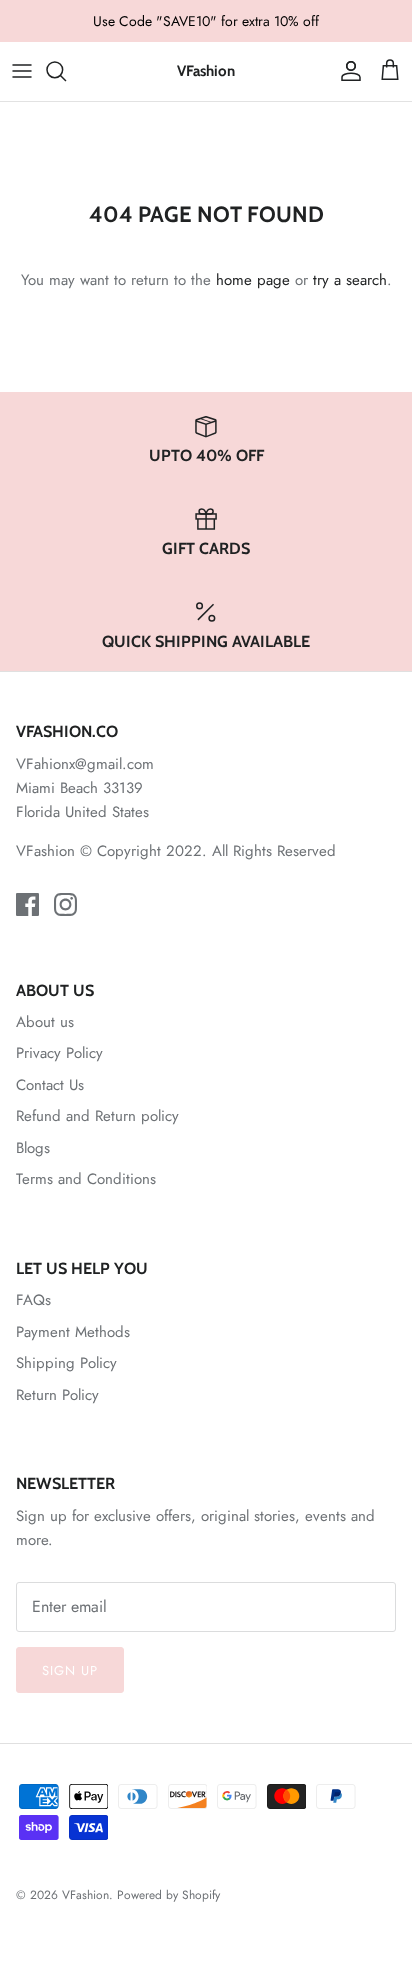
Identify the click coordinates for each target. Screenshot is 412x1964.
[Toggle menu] (22, 71)
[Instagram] (65, 904)
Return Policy (57, 1395)
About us (45, 1022)
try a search (350, 280)
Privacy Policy (59, 1053)
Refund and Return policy (97, 1116)
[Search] (66, 71)
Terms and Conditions (86, 1179)
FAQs (33, 1300)
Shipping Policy (66, 1363)
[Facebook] (27, 904)
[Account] (346, 71)
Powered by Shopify (168, 1895)
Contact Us (50, 1085)
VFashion (85, 1895)
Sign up (70, 1670)
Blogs (33, 1148)
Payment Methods (73, 1332)
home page (253, 280)
